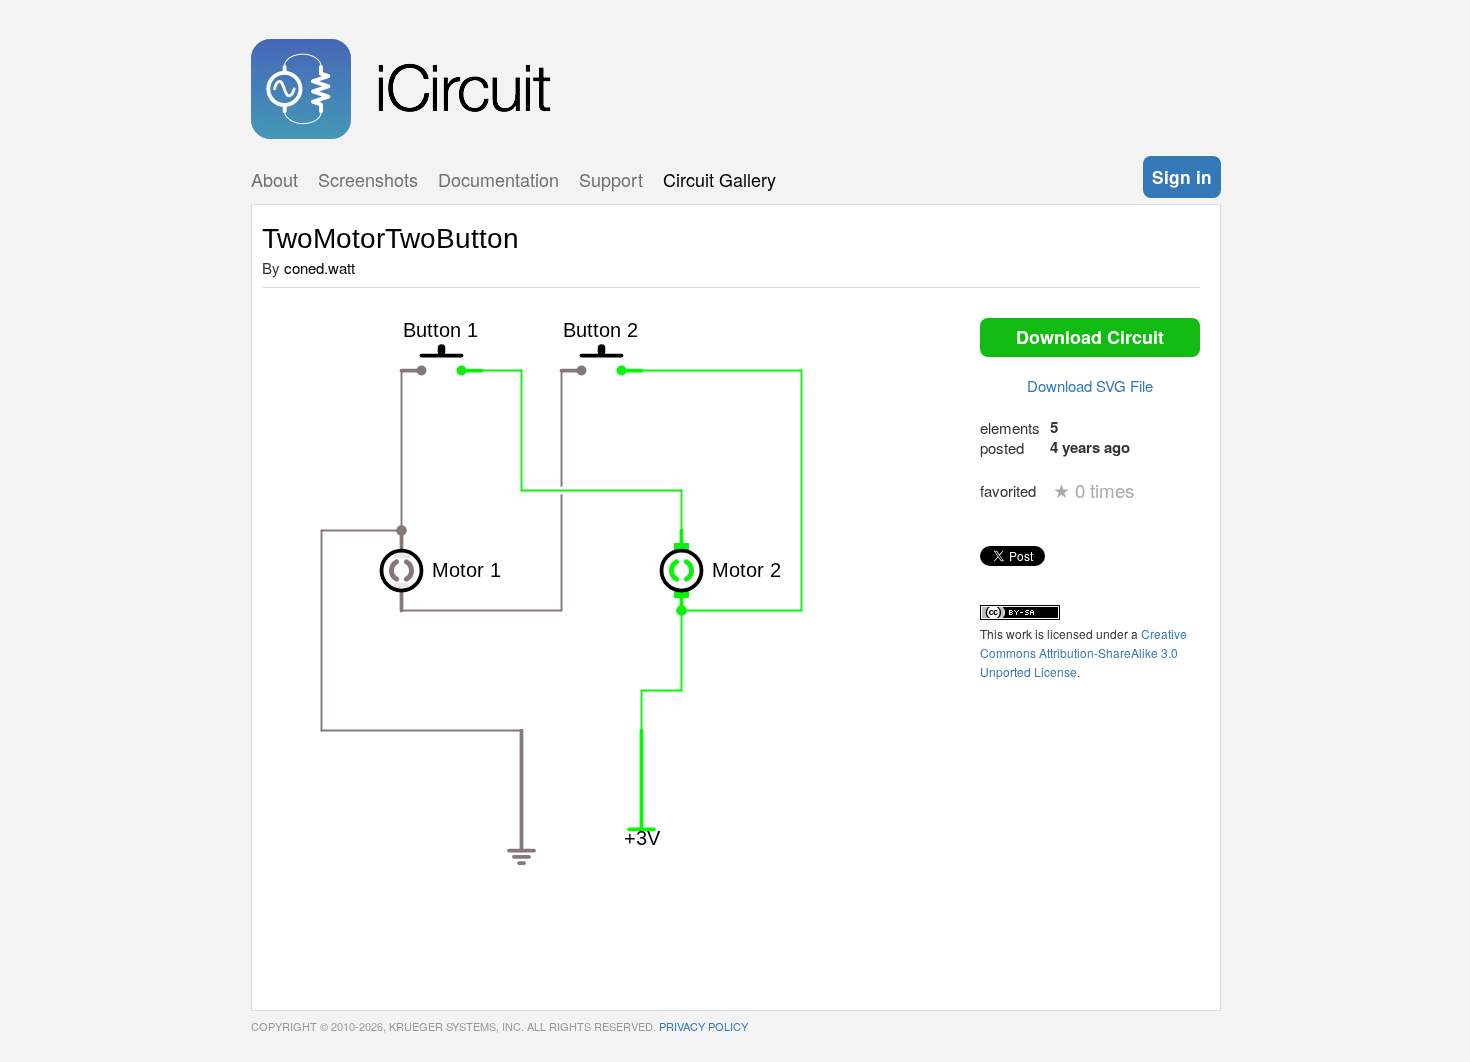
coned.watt (319, 267)
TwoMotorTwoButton (390, 238)
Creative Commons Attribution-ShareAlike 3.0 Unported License (1083, 652)
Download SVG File (1090, 385)
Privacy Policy (703, 1026)
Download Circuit (1090, 337)
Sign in (1182, 177)
